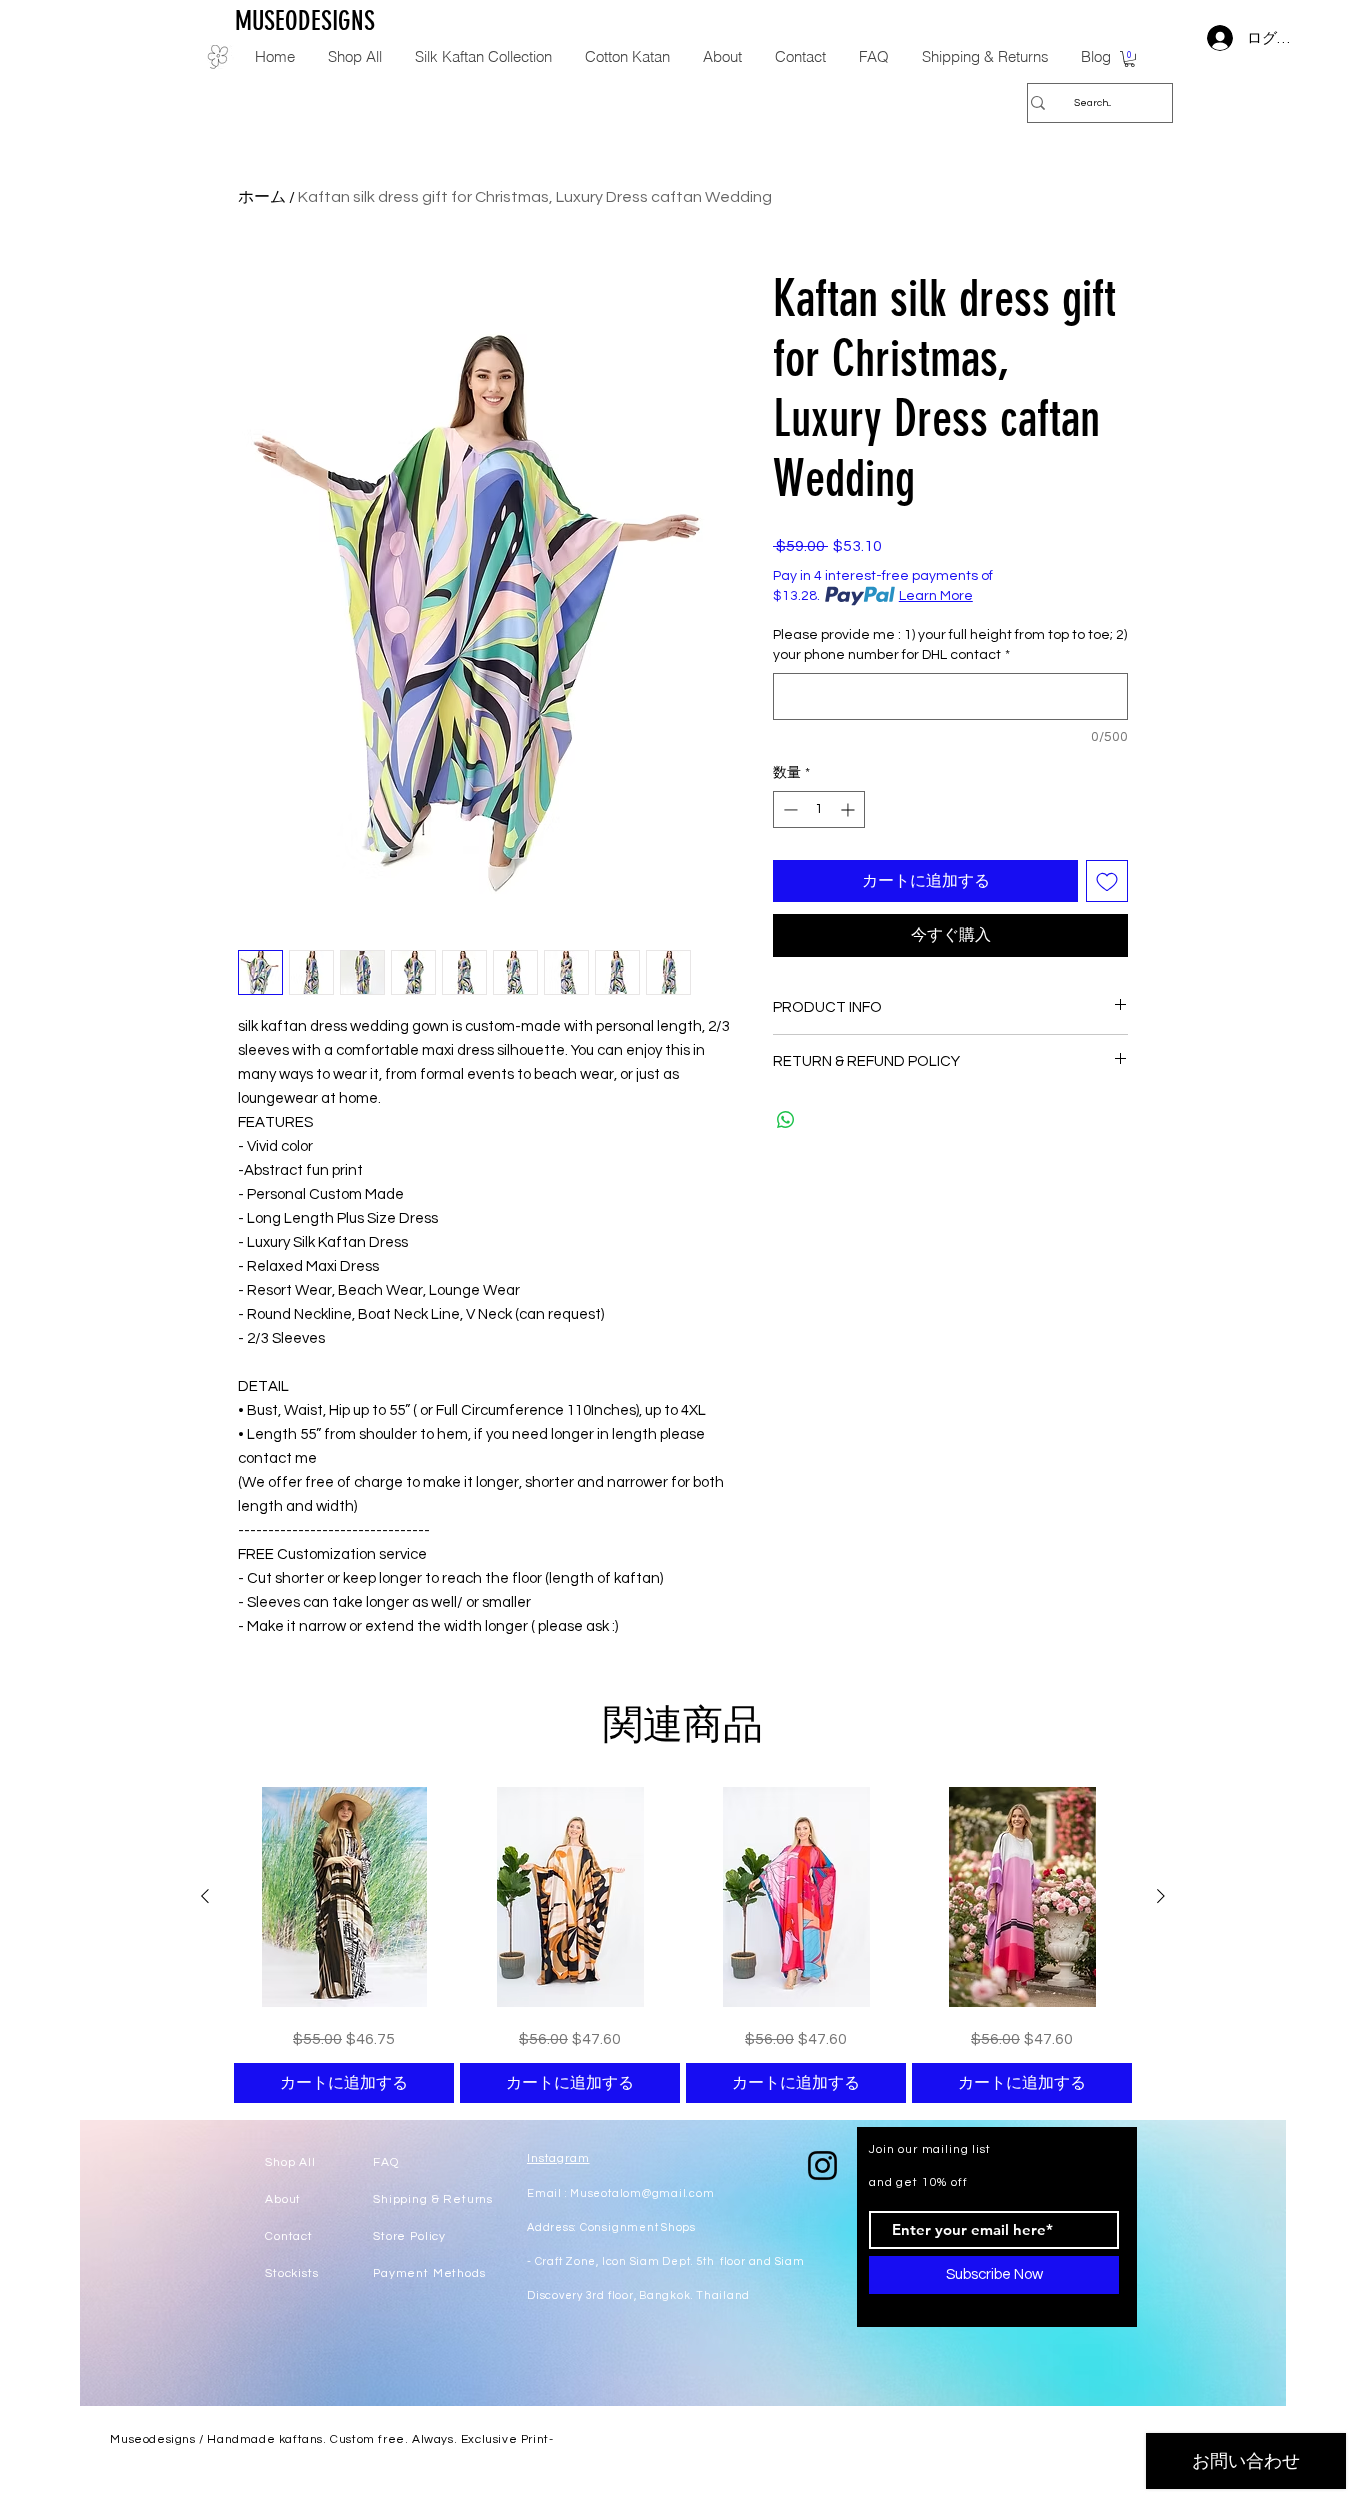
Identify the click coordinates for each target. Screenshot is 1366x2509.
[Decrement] (788, 809)
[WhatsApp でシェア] (786, 1120)
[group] (683, 1945)
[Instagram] (822, 2165)
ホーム (262, 197)
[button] (1129, 59)
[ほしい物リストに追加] (1107, 881)
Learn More (936, 596)
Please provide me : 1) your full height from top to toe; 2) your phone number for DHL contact (950, 645)
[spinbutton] (819, 809)
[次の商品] (1161, 1896)
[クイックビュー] (344, 1897)
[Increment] (849, 809)
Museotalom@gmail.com (642, 2193)
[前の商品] (205, 1896)
